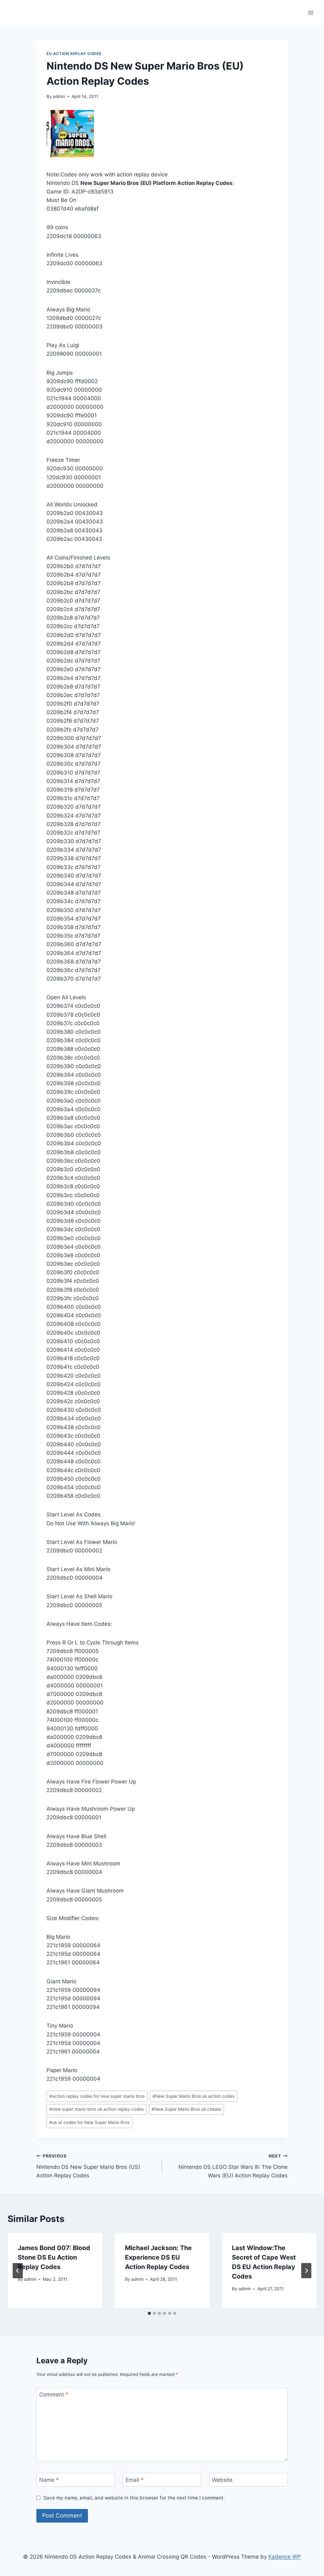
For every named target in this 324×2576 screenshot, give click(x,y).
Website (222, 2480)
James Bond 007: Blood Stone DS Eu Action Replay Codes (54, 2257)
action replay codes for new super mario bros (97, 2096)
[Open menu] (311, 12)
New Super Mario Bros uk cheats (186, 2109)
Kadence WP (285, 2557)
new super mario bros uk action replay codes (97, 2109)
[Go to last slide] (18, 2271)
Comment (54, 2395)
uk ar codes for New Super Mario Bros (90, 2122)
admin (59, 96)
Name (49, 2480)
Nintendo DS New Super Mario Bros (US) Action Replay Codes (88, 2166)
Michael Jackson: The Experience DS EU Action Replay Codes (158, 2257)
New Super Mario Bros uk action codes (193, 2096)
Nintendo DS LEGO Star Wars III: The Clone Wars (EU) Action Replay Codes (233, 2166)
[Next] (306, 2271)
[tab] (149, 2313)
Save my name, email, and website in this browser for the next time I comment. (134, 2498)
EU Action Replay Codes (74, 54)
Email (135, 2480)
